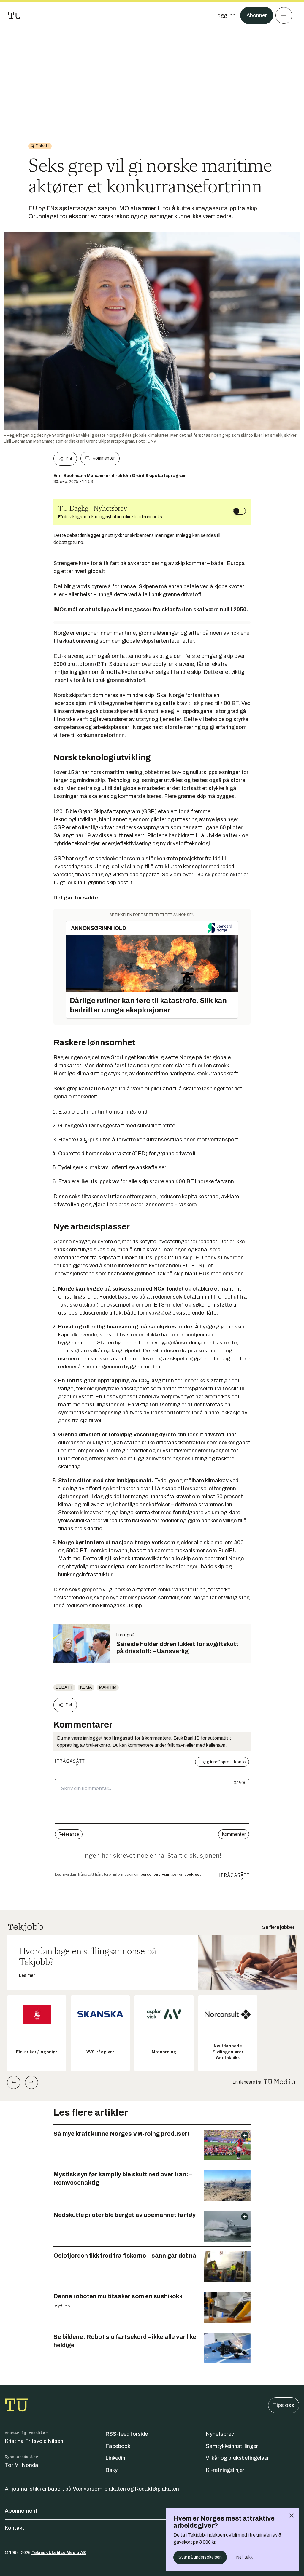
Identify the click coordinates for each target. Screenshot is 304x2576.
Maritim (108, 1687)
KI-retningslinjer (225, 2470)
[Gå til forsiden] (15, 15)
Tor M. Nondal (22, 2465)
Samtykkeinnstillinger (232, 2446)
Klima (86, 1687)
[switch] (239, 511)
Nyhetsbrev (220, 2434)
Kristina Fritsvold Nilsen (34, 2441)
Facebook (118, 2446)
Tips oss (284, 2405)
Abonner (257, 15)
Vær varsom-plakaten (99, 2489)
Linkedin (115, 2458)
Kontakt (15, 2528)
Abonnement (21, 2511)
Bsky (111, 2470)
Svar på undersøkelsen (200, 2557)
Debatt (64, 1687)
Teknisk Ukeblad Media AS (59, 2553)
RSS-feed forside (127, 2434)
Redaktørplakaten (157, 2489)
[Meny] (284, 15)
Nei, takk (244, 2557)
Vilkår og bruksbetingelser (237, 2458)
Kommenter (104, 458)
